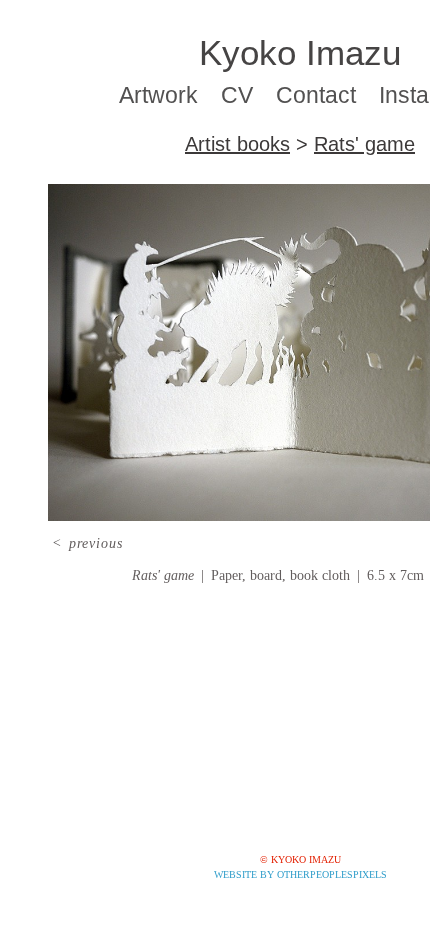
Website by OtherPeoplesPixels (300, 874)
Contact (316, 95)
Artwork (158, 95)
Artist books (237, 144)
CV (237, 95)
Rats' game (364, 144)
